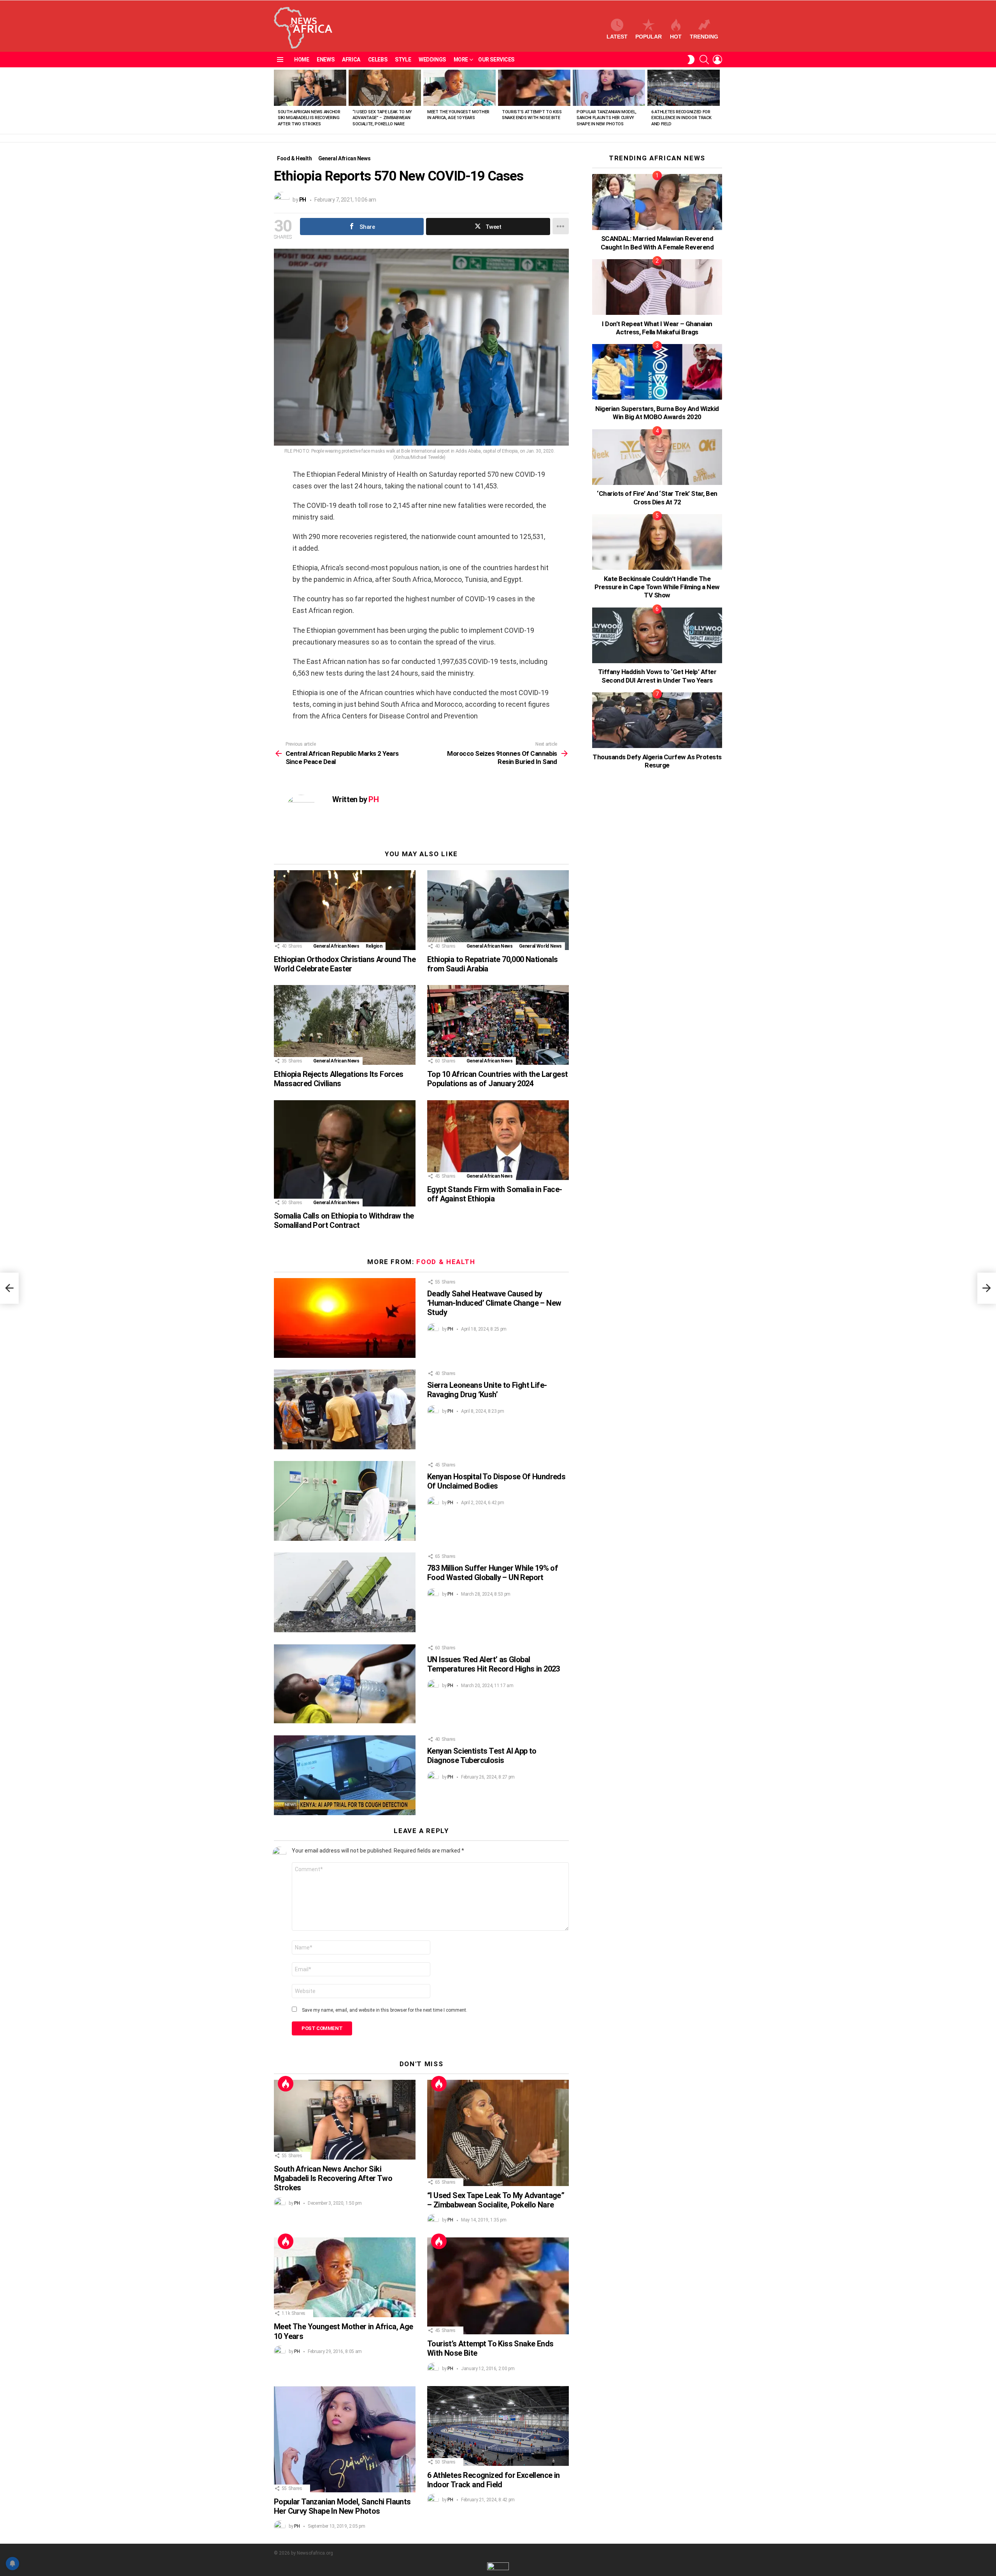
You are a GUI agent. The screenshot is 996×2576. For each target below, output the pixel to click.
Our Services (496, 60)
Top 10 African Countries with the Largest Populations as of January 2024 (497, 1079)
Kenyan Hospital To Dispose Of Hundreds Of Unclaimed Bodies (496, 1481)
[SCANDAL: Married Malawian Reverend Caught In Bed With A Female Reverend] (657, 202)
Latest (617, 37)
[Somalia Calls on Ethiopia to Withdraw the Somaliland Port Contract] (345, 1153)
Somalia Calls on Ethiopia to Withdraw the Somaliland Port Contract (344, 1220)
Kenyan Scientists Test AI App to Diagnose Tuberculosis (482, 1756)
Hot (676, 37)
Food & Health (446, 1262)
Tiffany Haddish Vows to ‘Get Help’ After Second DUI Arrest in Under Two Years (657, 676)
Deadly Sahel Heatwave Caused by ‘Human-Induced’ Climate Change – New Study (494, 1303)
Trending (704, 37)
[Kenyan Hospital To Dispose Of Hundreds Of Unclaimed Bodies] (345, 1501)
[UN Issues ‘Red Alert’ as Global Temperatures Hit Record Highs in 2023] (345, 1684)
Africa (351, 60)
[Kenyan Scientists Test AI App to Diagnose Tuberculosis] (345, 1775)
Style (403, 60)
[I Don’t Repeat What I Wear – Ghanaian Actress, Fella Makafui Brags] (657, 287)
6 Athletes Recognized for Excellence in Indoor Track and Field (681, 118)
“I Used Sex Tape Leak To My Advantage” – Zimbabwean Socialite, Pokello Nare (382, 118)
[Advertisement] (651, 927)
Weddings (432, 60)
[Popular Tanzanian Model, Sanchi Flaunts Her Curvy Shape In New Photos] (609, 88)
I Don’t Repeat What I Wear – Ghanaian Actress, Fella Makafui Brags (657, 328)
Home (302, 60)
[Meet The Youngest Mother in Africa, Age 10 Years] (459, 88)
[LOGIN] (717, 60)
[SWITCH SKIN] (691, 60)
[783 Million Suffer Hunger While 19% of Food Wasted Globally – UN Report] (345, 1592)
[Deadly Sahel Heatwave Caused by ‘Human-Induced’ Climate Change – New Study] (345, 1318)
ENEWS (325, 60)
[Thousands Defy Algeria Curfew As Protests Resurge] (657, 720)
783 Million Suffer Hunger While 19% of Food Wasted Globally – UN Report (493, 1573)
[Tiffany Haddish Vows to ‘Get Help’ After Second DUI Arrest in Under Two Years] (657, 635)
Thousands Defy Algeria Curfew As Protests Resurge (657, 761)
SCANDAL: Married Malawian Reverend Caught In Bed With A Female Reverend (657, 243)
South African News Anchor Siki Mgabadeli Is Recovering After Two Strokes (309, 118)
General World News (541, 946)
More (461, 60)
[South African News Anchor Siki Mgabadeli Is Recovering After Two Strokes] (310, 88)
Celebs (378, 60)
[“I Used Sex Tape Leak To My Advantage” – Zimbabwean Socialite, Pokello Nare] (385, 88)
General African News (336, 946)
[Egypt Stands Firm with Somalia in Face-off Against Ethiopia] (498, 1140)
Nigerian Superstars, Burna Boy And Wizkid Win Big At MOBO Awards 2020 (657, 413)
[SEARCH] (704, 60)
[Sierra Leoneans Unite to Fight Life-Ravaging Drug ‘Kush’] (345, 1409)
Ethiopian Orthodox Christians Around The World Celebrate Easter (345, 964)
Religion (374, 946)
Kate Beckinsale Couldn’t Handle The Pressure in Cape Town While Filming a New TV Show (657, 587)
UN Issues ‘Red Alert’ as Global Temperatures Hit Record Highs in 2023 (494, 1664)
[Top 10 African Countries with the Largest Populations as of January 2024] (498, 1025)
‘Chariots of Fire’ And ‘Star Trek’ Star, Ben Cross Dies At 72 (657, 498)
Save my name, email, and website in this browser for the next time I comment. (385, 2010)
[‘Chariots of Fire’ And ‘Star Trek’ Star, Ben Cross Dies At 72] (657, 457)
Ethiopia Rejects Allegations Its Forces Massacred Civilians (339, 1079)
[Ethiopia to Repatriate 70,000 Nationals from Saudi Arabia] (498, 910)
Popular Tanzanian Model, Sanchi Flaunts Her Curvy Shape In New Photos (607, 118)
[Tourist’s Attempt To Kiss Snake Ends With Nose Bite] (534, 88)
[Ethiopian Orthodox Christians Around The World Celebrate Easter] (345, 910)
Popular (649, 37)
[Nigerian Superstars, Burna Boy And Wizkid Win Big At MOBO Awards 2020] (657, 372)
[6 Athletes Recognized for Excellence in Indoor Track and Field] (684, 88)
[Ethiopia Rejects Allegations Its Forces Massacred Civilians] (345, 1025)
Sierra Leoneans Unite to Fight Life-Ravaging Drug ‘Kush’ (487, 1390)
